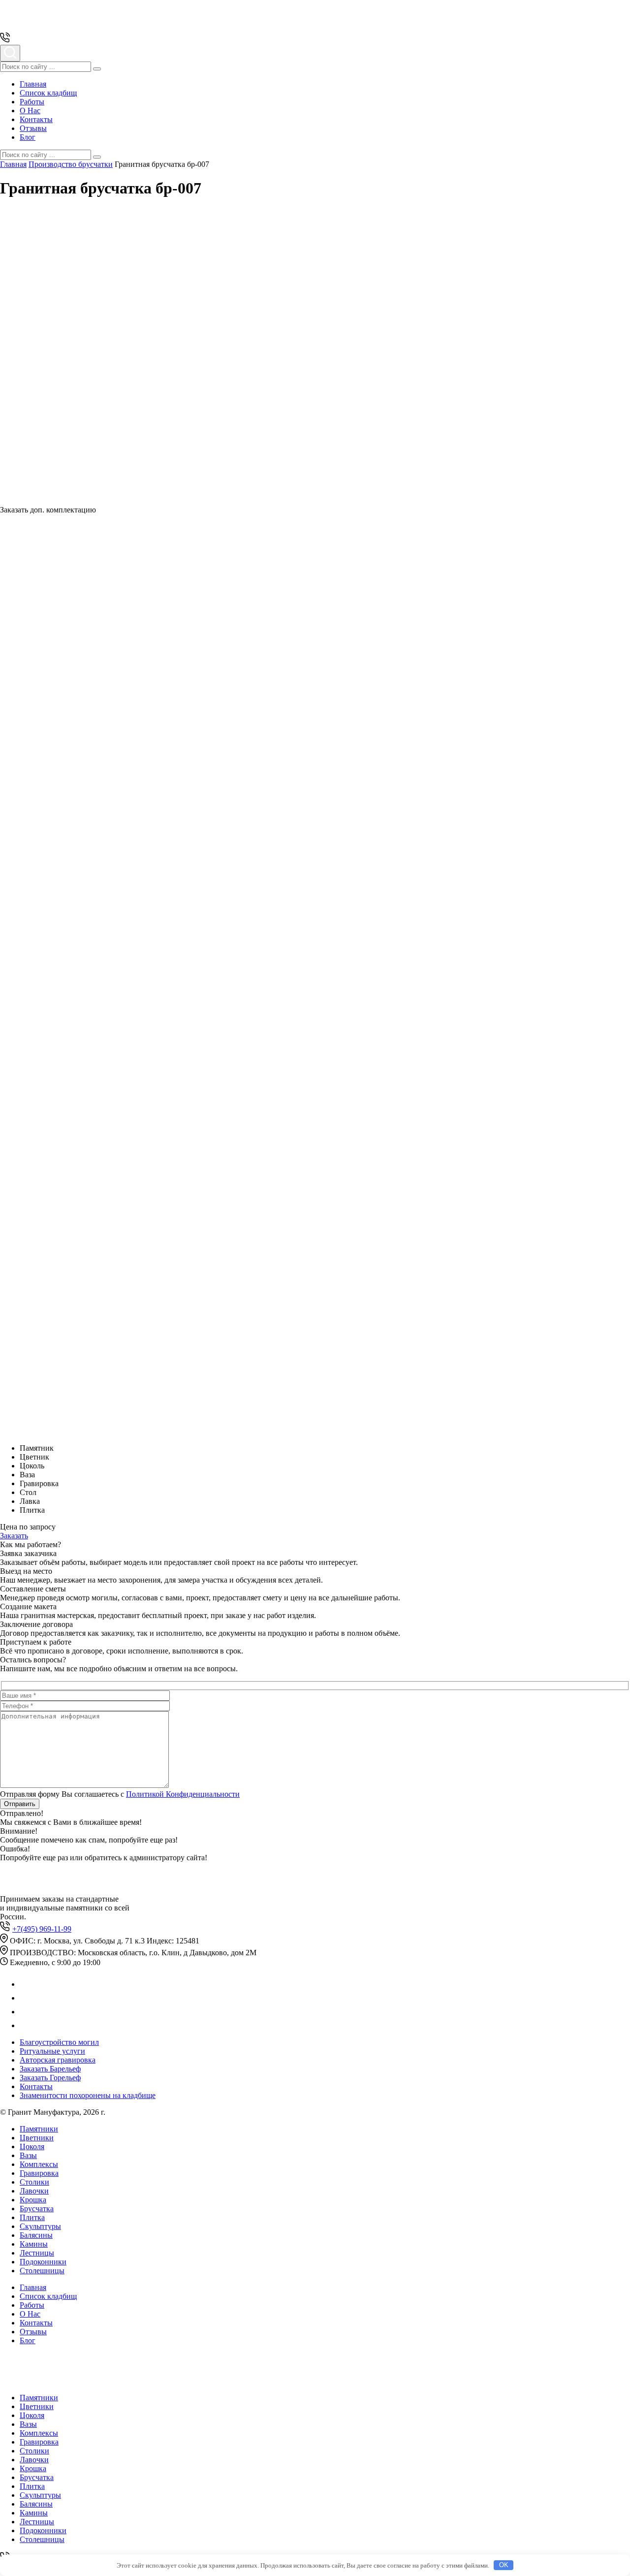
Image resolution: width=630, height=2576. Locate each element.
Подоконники (43, 2262)
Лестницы (37, 2253)
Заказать (14, 1536)
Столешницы (42, 2271)
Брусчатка (37, 2209)
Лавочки (34, 2191)
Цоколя (32, 2147)
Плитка (32, 2217)
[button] (97, 69)
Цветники (37, 2138)
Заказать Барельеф (50, 2069)
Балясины (36, 2235)
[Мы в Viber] (26, 2012)
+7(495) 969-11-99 (42, 1929)
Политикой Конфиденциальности (183, 1794)
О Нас (30, 111)
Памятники (39, 2129)
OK (504, 2565)
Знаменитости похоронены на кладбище (88, 2095)
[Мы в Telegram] (26, 1998)
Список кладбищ (48, 93)
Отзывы (33, 128)
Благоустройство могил (59, 2042)
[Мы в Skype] (25, 2025)
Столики (34, 2182)
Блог (28, 137)
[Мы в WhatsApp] (26, 1984)
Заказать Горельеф (50, 2078)
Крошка (33, 2200)
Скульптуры (40, 2226)
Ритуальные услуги (52, 2051)
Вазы (28, 2155)
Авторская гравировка (58, 2060)
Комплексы (39, 2164)
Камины (34, 2244)
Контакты (36, 119)
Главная (33, 84)
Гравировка (39, 2173)
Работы (32, 102)
